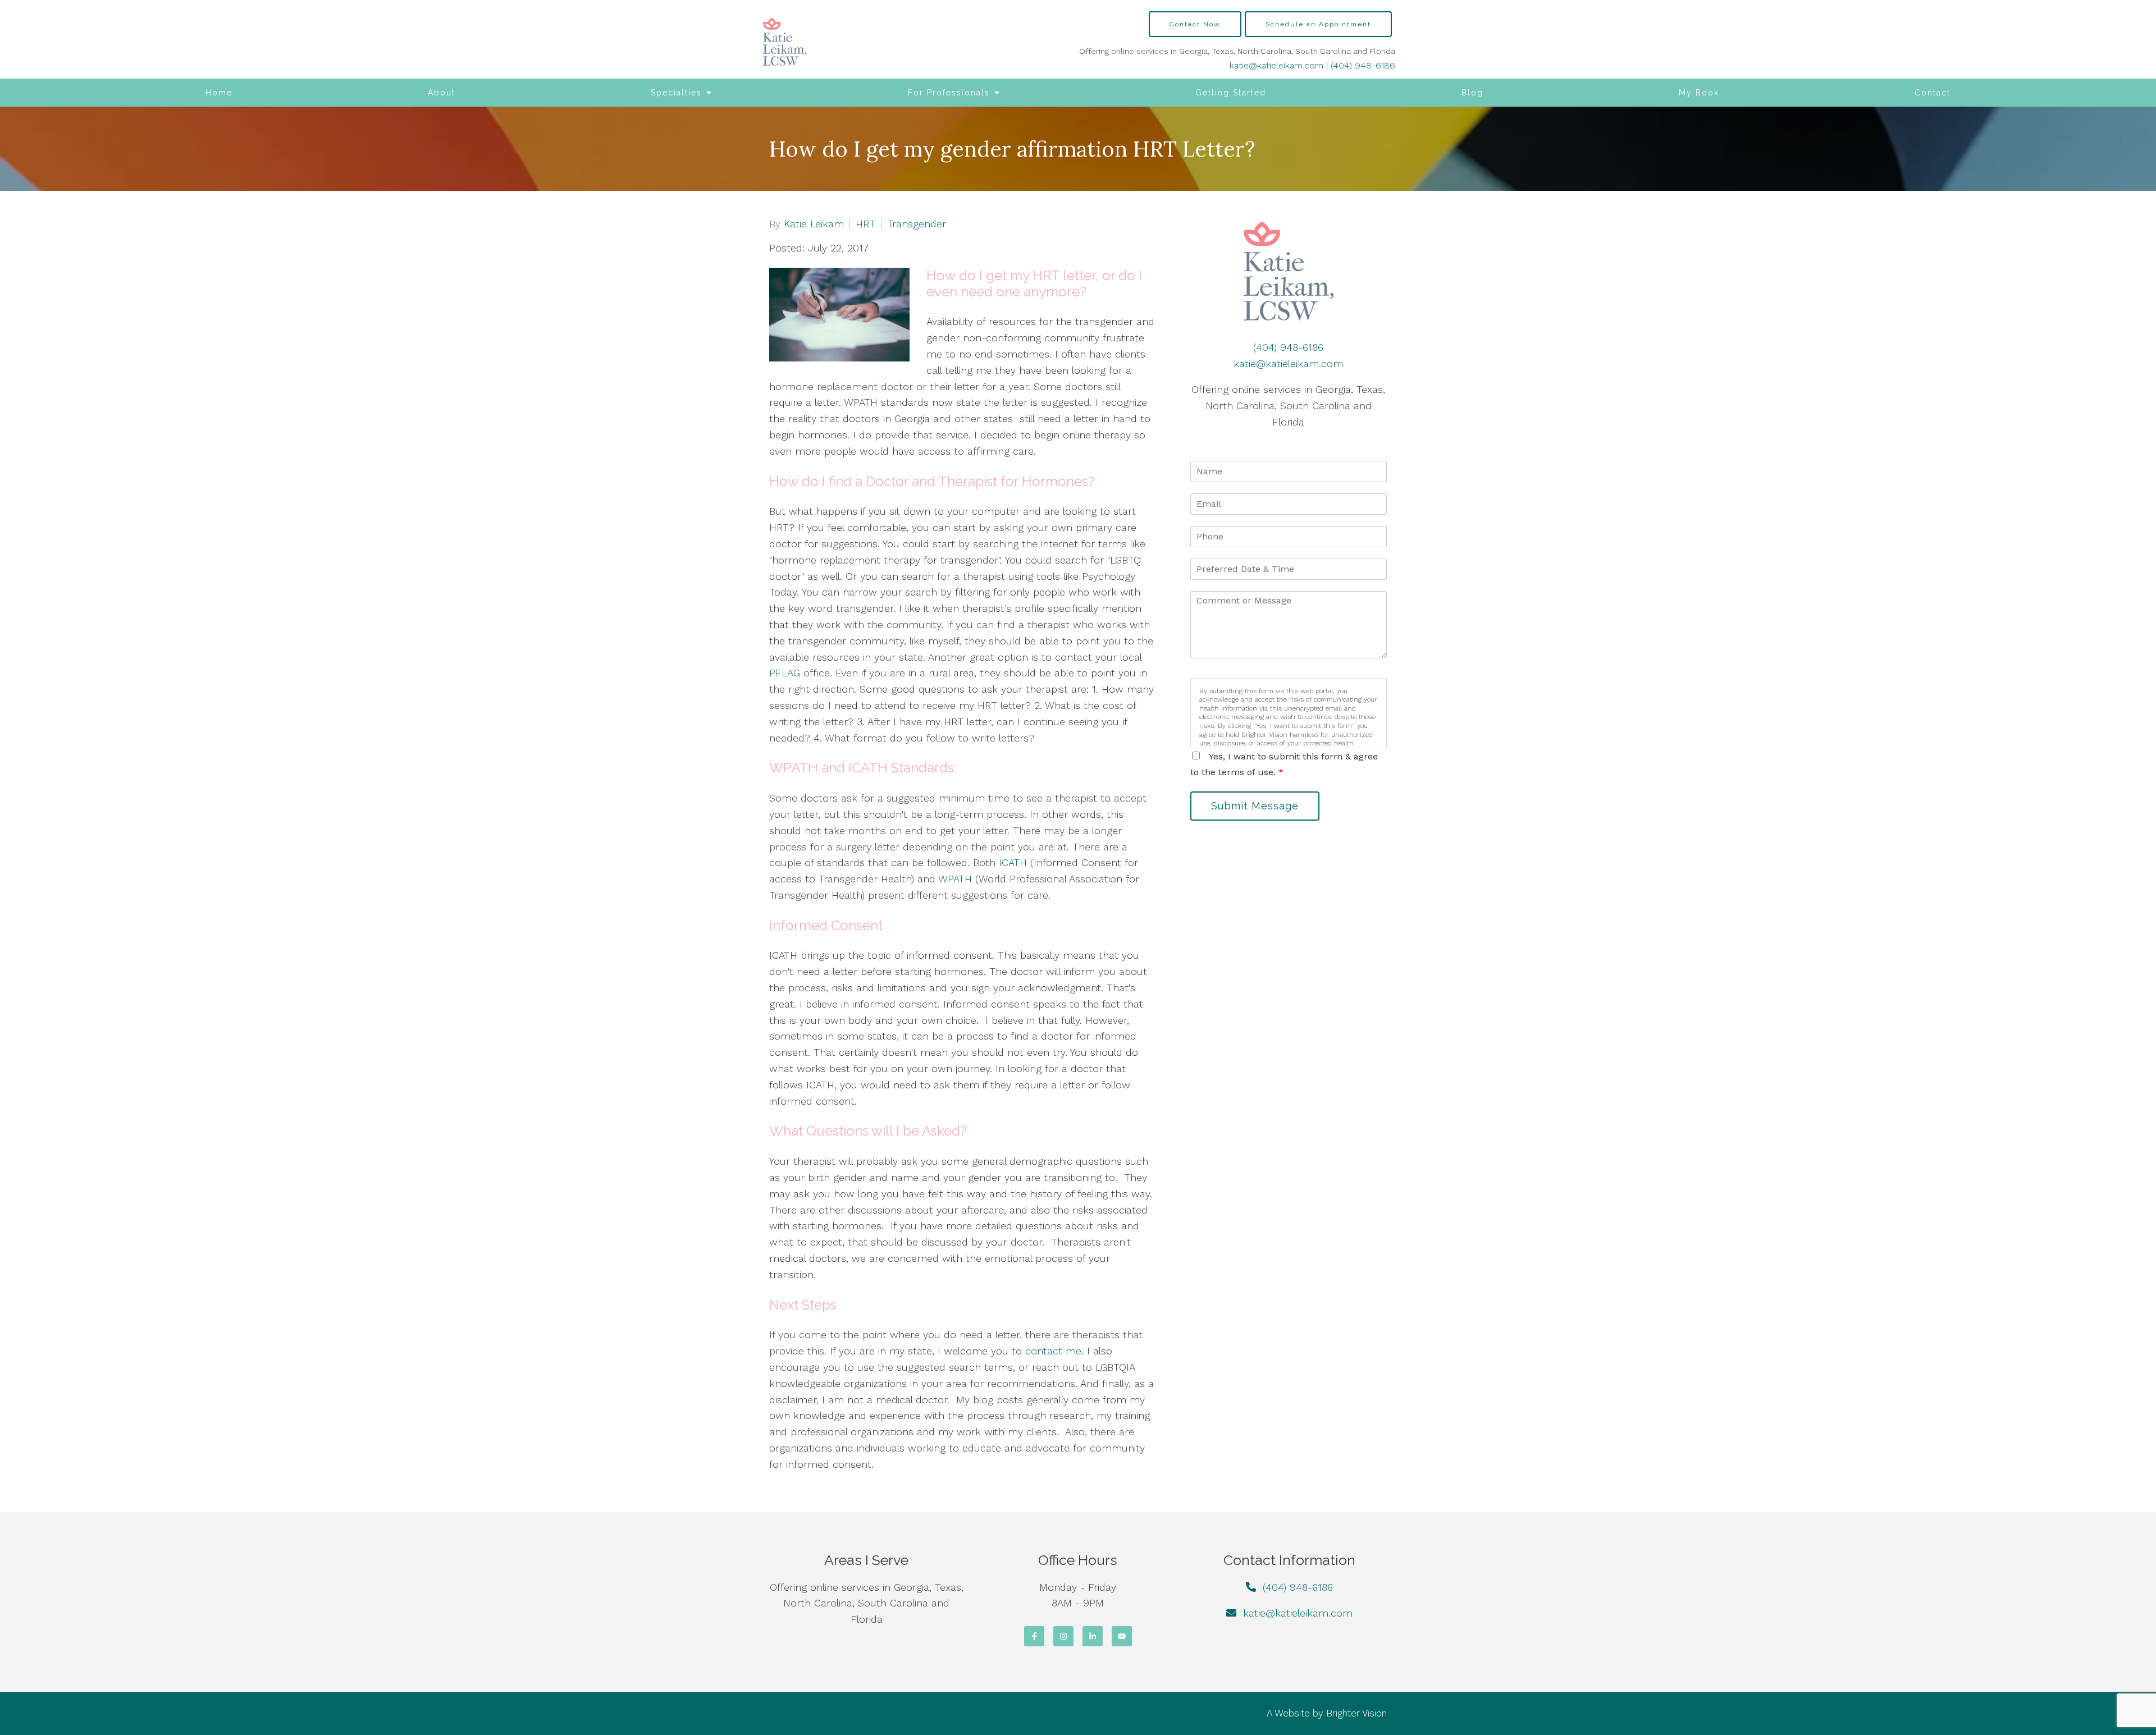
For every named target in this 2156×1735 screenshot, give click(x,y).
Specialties (676, 93)
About (442, 93)
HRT (865, 224)
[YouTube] (1122, 1636)
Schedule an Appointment (1318, 24)
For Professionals (949, 93)
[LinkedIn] (1093, 1636)
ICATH (1013, 862)
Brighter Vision (1356, 1713)
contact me (1053, 1351)
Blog (1472, 93)
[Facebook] (1034, 1636)
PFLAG (785, 673)
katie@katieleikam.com (1276, 65)
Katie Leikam (814, 224)
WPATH (955, 879)
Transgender (917, 224)
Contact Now (1195, 24)
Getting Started (1231, 93)
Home (219, 93)
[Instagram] (1063, 1636)
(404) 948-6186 (1363, 65)
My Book (1699, 93)
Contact (1933, 93)
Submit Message (1255, 806)
